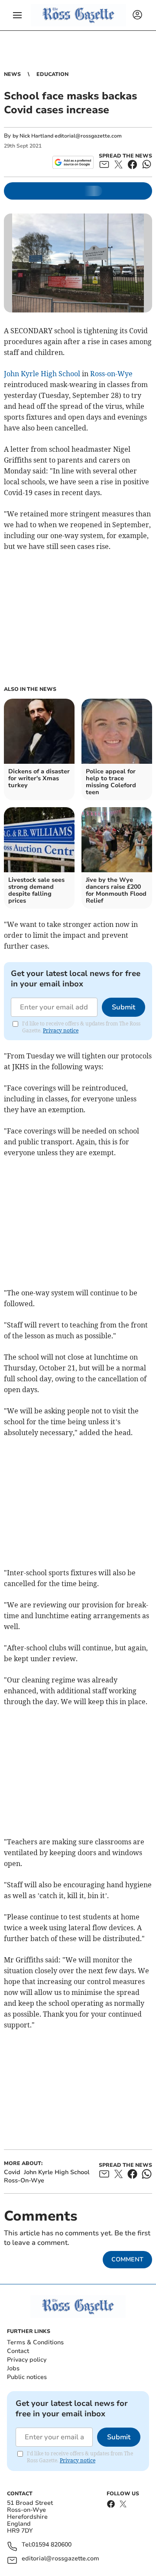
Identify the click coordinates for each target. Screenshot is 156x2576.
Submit (123, 1007)
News (12, 74)
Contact (18, 2351)
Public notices (27, 2377)
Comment (127, 2259)
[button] (17, 15)
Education (52, 74)
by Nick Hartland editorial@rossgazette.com (67, 136)
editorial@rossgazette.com (60, 2559)
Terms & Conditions (35, 2342)
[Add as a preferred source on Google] (73, 162)
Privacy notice (61, 1030)
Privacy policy (27, 2360)
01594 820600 (52, 2545)
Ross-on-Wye (111, 374)
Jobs (13, 2368)
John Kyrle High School (42, 374)
